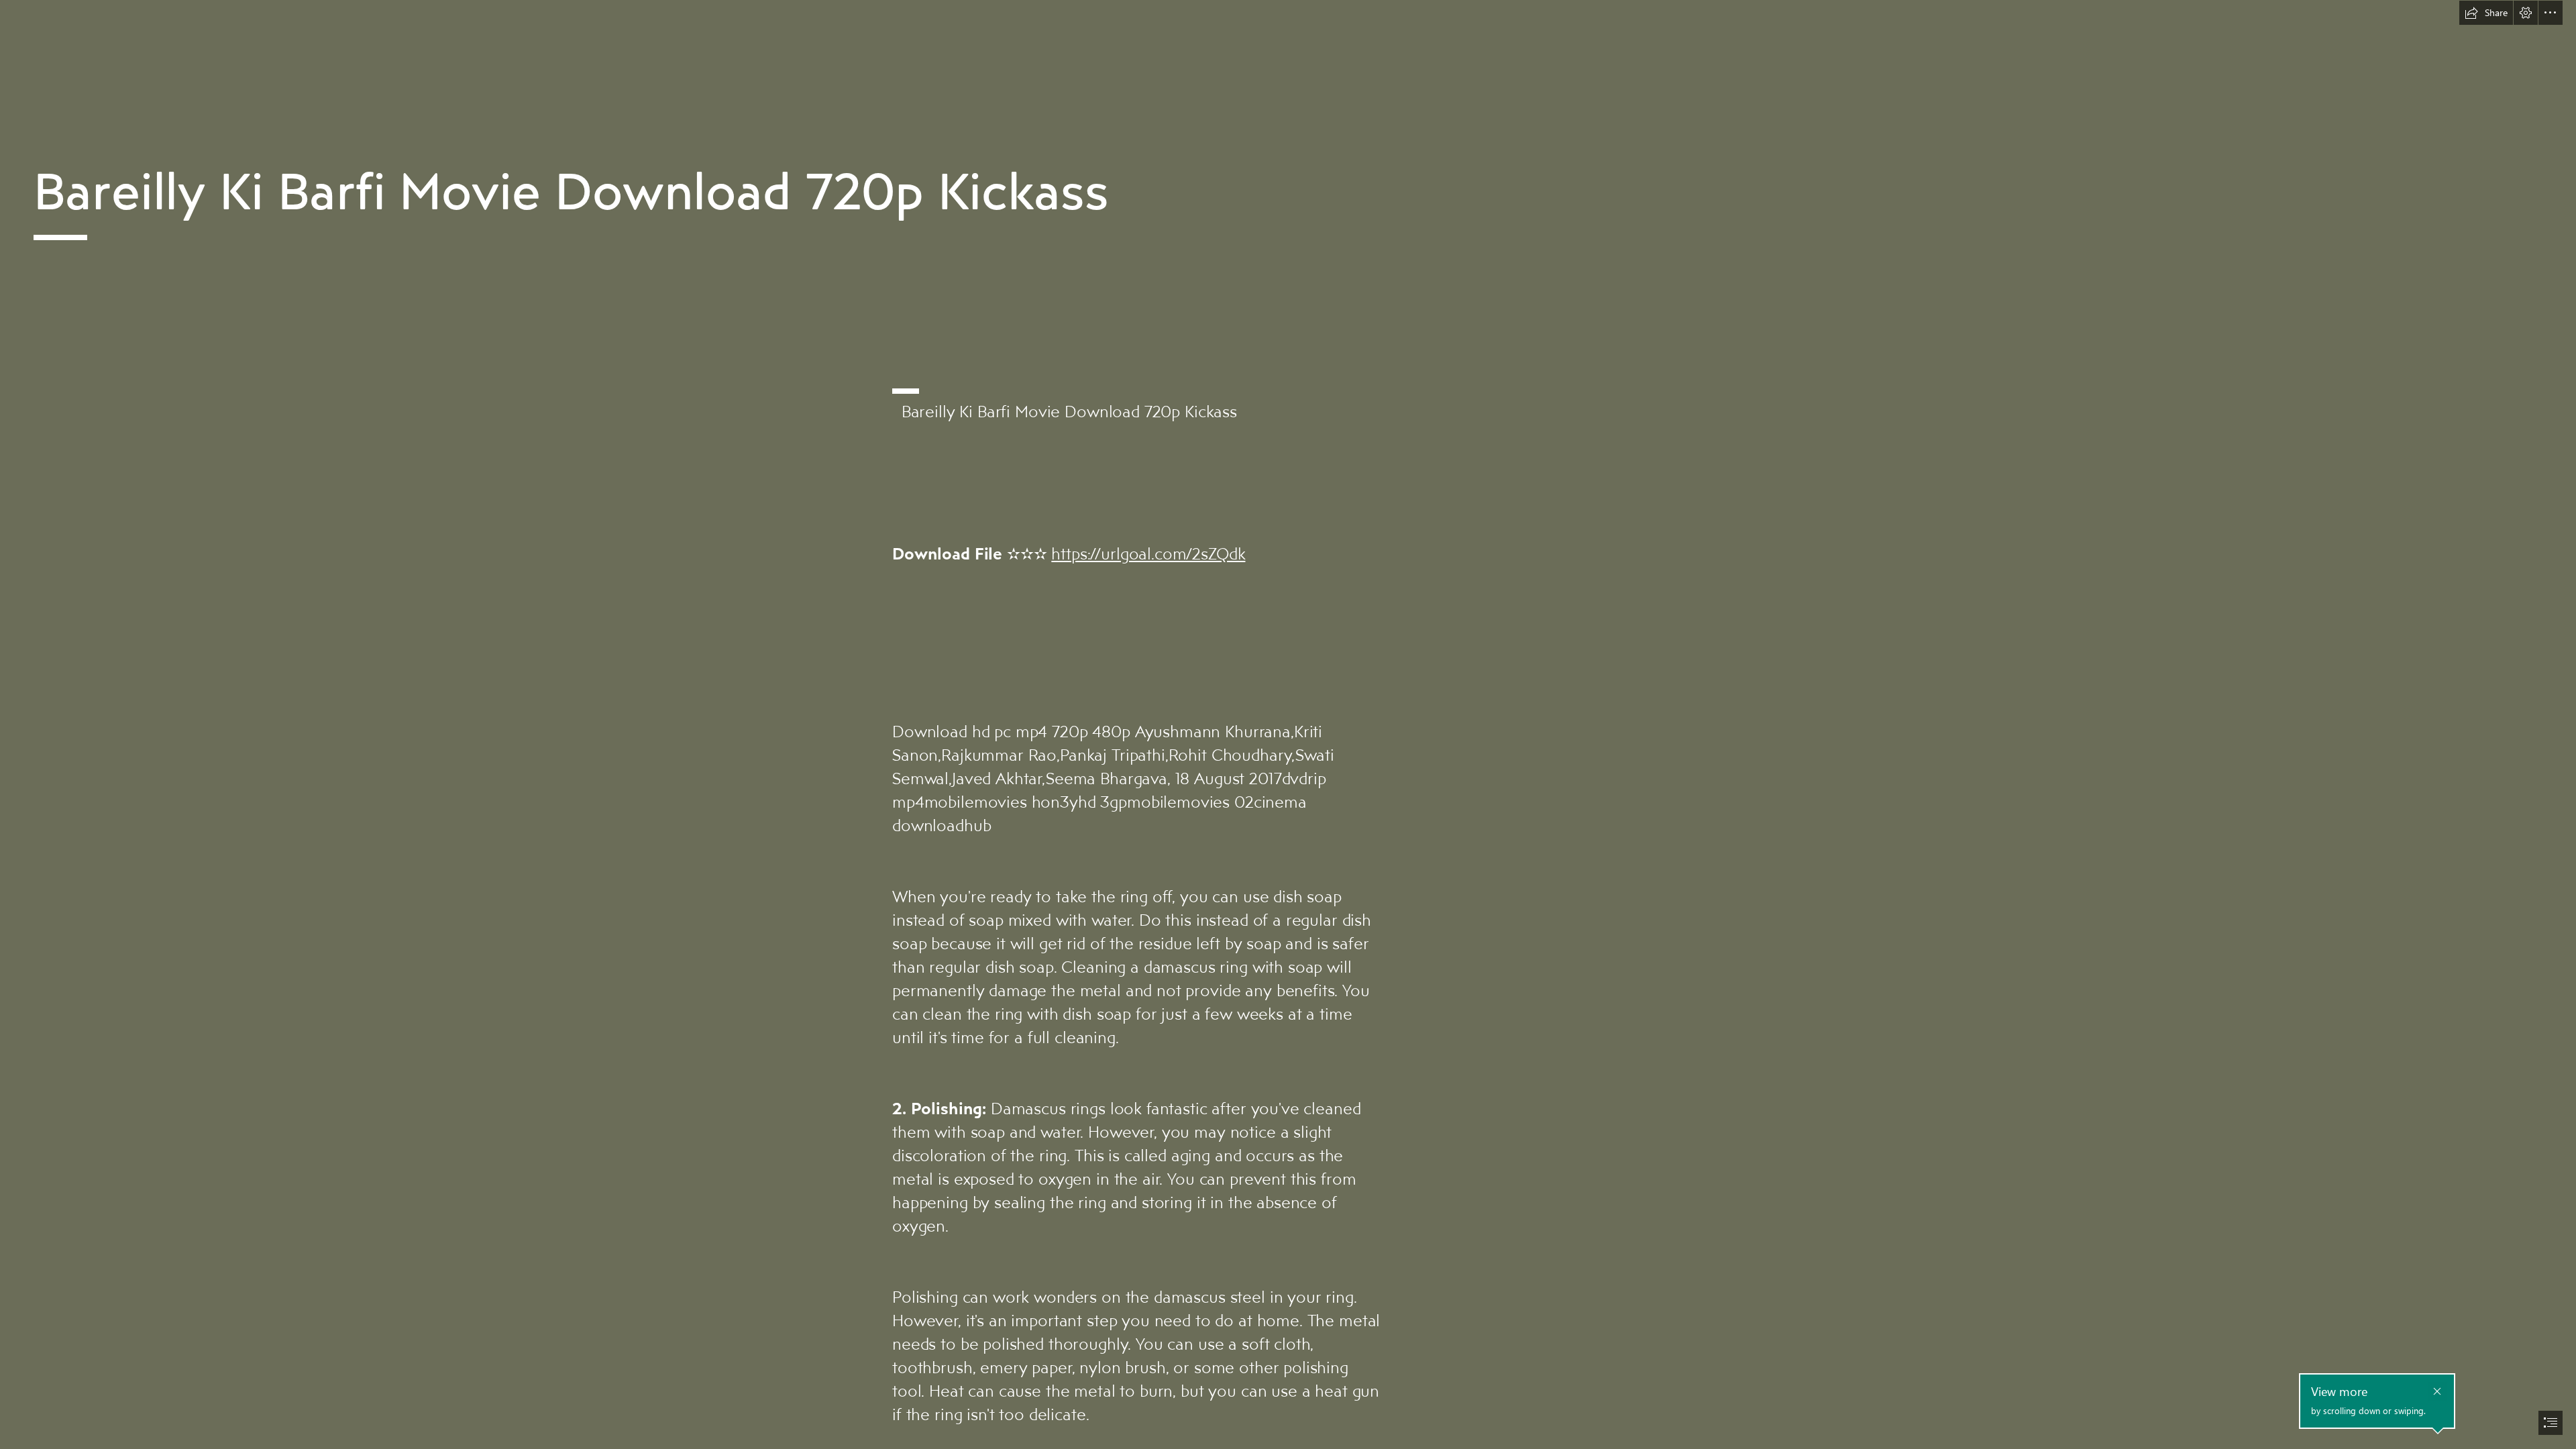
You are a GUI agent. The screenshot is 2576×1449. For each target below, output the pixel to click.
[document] (1288, 724)
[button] (2486, 13)
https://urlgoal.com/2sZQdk (1148, 553)
